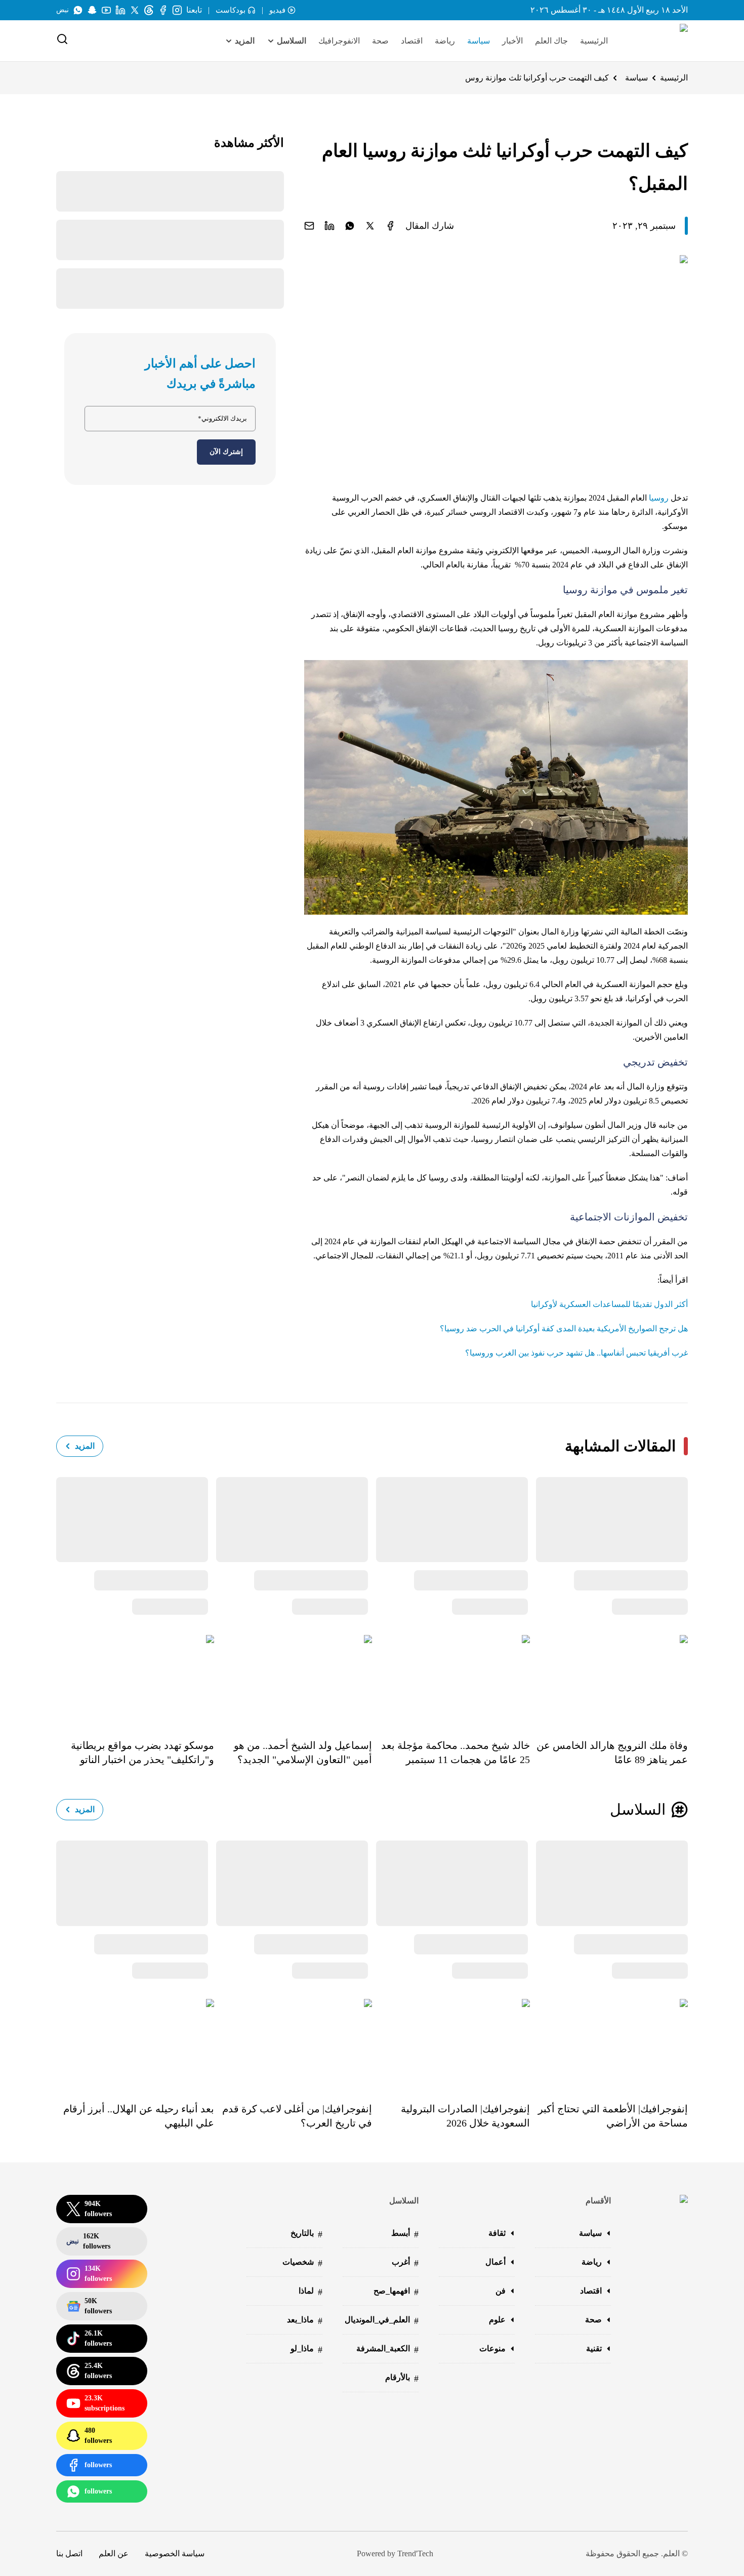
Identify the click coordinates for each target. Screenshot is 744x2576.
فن (501, 2291)
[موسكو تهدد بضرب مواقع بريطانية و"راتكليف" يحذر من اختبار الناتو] (135, 1680)
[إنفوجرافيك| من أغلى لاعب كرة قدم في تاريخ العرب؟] (293, 2043)
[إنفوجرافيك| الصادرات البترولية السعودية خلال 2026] (451, 2043)
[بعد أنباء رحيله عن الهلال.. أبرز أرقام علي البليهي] (135, 2043)
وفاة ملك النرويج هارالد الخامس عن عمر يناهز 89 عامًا (612, 1752)
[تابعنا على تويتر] (135, 10)
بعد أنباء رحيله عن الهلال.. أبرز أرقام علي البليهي (139, 2116)
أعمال (495, 2262)
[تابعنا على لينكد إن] (120, 10)
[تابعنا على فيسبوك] (163, 10)
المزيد (85, 1446)
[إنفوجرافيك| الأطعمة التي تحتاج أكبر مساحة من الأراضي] (609, 2043)
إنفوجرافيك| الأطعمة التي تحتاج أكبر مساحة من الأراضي (613, 2116)
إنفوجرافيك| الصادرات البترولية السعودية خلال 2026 (465, 2116)
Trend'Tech (415, 2553)
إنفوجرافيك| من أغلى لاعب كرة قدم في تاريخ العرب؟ (297, 2116)
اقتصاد (412, 41)
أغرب (405, 2263)
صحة (380, 41)
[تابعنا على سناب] (92, 10)
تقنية (594, 2348)
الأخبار (512, 41)
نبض (63, 10)
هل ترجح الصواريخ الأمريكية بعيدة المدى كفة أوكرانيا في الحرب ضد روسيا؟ (564, 1328)
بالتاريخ (306, 2234)
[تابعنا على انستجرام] (177, 10)
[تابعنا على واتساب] (78, 10)
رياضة (445, 41)
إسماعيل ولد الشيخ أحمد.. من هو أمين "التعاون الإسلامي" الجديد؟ (303, 1752)
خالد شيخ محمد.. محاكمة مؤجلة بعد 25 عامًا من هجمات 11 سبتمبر (456, 1752)
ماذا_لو (306, 2349)
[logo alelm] (658, 41)
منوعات (492, 2348)
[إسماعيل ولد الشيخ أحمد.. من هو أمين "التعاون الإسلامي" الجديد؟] (293, 1680)
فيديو (277, 10)
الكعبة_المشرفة (387, 2349)
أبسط (405, 2234)
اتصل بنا (69, 2553)
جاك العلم (551, 41)
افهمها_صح (396, 2292)
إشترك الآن (226, 452)
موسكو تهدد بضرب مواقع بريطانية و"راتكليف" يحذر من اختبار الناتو (142, 1752)
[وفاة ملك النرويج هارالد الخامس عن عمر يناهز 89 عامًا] (609, 1680)
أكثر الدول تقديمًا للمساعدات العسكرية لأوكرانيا (609, 1304)
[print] (390, 226)
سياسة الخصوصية (175, 2553)
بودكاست (231, 10)
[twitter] (370, 226)
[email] (309, 226)
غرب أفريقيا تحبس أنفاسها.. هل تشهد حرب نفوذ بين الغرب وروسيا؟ (576, 1353)
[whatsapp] (350, 226)
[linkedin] (329, 226)
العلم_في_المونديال (382, 2321)
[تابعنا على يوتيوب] (106, 10)
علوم (497, 2320)
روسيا (659, 498)
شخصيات (302, 2263)
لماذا (311, 2292)
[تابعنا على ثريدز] (149, 10)
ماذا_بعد (305, 2321)
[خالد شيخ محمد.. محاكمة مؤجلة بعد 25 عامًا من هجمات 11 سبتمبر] (451, 1680)
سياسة (479, 41)
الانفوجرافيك (339, 41)
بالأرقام (402, 2378)
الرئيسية (594, 41)
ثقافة (497, 2233)
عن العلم (114, 2553)
